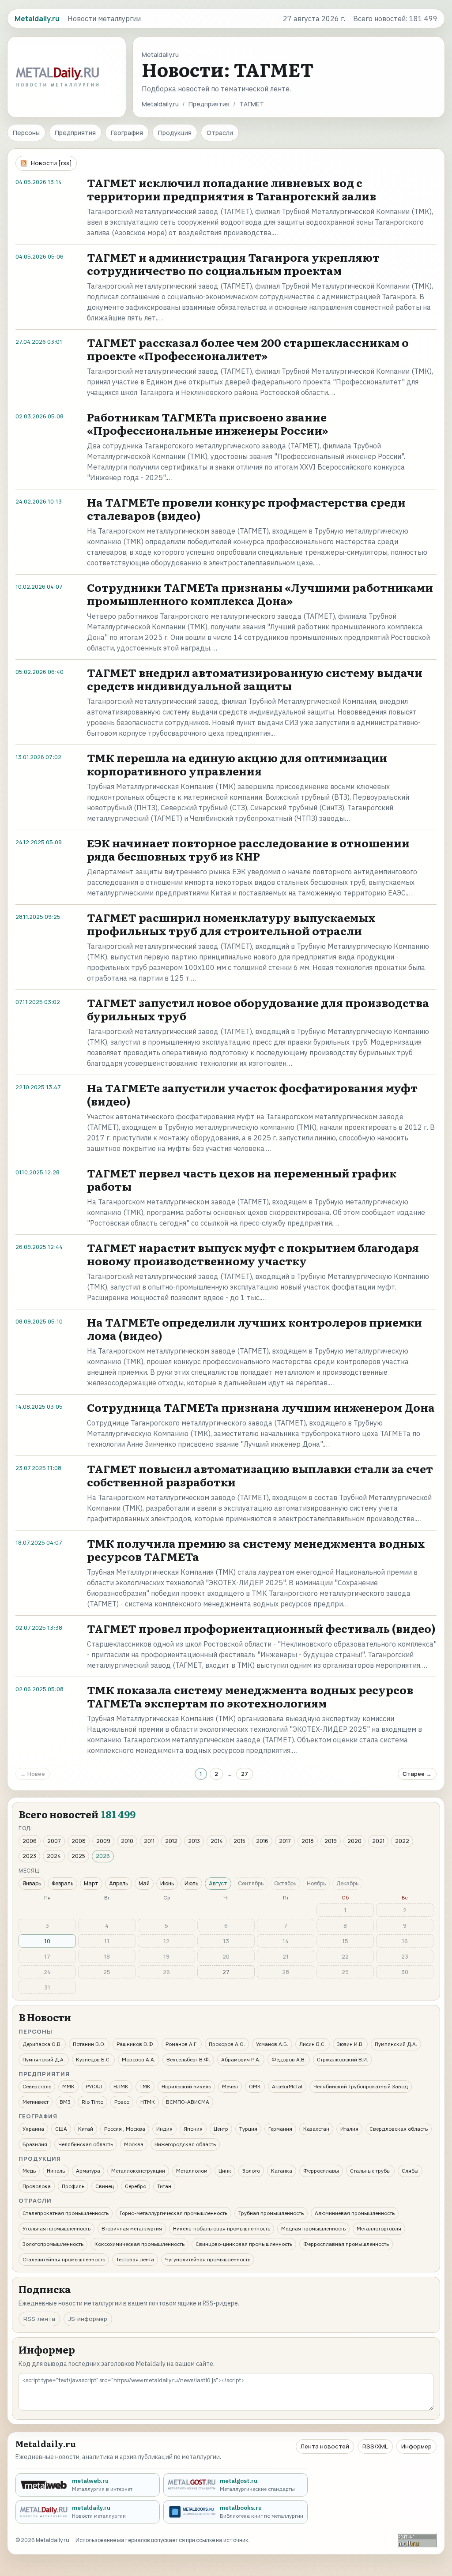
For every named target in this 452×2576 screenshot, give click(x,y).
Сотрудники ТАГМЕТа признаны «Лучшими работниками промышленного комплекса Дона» (260, 594)
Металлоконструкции (138, 2171)
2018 (308, 1841)
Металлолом (192, 2171)
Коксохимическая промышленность (139, 2244)
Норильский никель (186, 2086)
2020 (354, 1841)
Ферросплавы (321, 2171)
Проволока (37, 2186)
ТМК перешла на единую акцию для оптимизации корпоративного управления (237, 764)
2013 (194, 1841)
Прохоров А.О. (227, 2044)
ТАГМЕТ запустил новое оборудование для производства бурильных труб (258, 1009)
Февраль (62, 1883)
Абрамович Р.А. (241, 2059)
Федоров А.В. (289, 2059)
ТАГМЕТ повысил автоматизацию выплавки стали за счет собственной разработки (260, 1475)
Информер (416, 2446)
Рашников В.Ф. (136, 2044)
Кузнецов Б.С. (93, 2059)
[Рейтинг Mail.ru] (417, 2540)
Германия (280, 2129)
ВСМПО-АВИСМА (188, 2102)
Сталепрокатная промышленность (66, 2213)
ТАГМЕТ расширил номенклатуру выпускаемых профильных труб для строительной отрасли (231, 924)
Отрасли (220, 133)
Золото (251, 2171)
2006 (30, 1841)
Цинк (225, 2171)
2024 (54, 1856)
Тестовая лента (135, 2259)
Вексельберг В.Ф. (188, 2059)
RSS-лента (39, 2319)
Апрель (119, 1883)
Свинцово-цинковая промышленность (244, 2244)
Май (144, 1883)
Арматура (88, 2171)
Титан (164, 2186)
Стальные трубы (370, 2171)
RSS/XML (375, 2446)
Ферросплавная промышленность (346, 2244)
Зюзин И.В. (350, 2044)
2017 (285, 1841)
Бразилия (35, 2144)
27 (245, 1774)
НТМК (148, 2102)
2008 (79, 1841)
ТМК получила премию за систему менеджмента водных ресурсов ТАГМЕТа (256, 1550)
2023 (29, 1856)
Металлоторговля (379, 2228)
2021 (378, 1841)
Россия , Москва (125, 2129)
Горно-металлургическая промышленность (173, 2213)
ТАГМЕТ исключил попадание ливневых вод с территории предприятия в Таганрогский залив (232, 189)
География (127, 133)
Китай (86, 2129)
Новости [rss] (51, 163)
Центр (221, 2129)
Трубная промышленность (271, 2213)
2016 (262, 1841)
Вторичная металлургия (132, 2228)
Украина (33, 2129)
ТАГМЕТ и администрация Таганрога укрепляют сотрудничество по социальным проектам (233, 264)
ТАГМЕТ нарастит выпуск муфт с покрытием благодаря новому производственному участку (253, 1254)
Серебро (136, 2186)
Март (91, 1883)
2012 (171, 1841)
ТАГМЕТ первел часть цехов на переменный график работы (242, 1179)
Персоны (26, 133)
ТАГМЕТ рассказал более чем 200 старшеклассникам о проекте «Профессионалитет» (248, 349)
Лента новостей (325, 2446)
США (61, 2129)
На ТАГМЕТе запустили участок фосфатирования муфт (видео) (252, 1094)
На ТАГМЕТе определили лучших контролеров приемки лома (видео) (254, 1329)
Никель (56, 2171)
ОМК (255, 2086)
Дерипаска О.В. (42, 2044)
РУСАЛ (94, 2086)
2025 (78, 1856)
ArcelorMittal (287, 2086)
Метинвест (36, 2102)
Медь (29, 2171)
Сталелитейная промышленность (64, 2259)
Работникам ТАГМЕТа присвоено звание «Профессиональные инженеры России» (207, 423)
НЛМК (121, 2086)
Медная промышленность (313, 2228)
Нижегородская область (185, 2144)
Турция (248, 2129)
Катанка (282, 2171)
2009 (103, 1841)
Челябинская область (86, 2144)
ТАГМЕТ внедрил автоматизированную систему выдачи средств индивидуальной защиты (255, 679)
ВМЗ (65, 2102)
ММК (68, 2086)
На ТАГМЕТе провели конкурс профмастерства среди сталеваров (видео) (246, 509)
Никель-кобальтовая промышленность (222, 2228)
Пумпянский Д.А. (396, 2044)
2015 (239, 1841)
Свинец (105, 2186)
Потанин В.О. (89, 2044)
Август (218, 1883)
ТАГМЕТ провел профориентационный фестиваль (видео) (261, 1628)
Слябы (410, 2171)
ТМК (145, 2086)
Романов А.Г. (182, 2044)
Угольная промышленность (56, 2228)
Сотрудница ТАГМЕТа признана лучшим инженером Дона (261, 1407)
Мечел (230, 2086)
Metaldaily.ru (160, 104)
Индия (164, 2129)
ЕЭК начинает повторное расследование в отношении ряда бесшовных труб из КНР (248, 849)
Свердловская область (399, 2129)
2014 (217, 1841)
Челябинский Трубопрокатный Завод (361, 2086)
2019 (331, 1841)
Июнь (167, 1883)
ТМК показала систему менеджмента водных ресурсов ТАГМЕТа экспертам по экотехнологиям (250, 1696)
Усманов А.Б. (272, 2044)
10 (47, 1941)
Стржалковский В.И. (343, 2059)
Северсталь (37, 2086)
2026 (103, 1856)
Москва (134, 2144)
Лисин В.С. (313, 2044)
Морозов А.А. (139, 2059)
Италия (349, 2129)
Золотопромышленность (53, 2244)
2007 (54, 1841)
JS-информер (88, 2319)
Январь (32, 1883)
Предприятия (209, 104)
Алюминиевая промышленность (355, 2213)
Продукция (175, 133)
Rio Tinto (92, 2102)
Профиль (73, 2186)
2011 (149, 1841)
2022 (402, 1841)
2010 (127, 1841)
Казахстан (316, 2129)
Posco (122, 2102)
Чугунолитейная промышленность (208, 2259)
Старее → (417, 1774)
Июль (191, 1883)
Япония (193, 2129)
